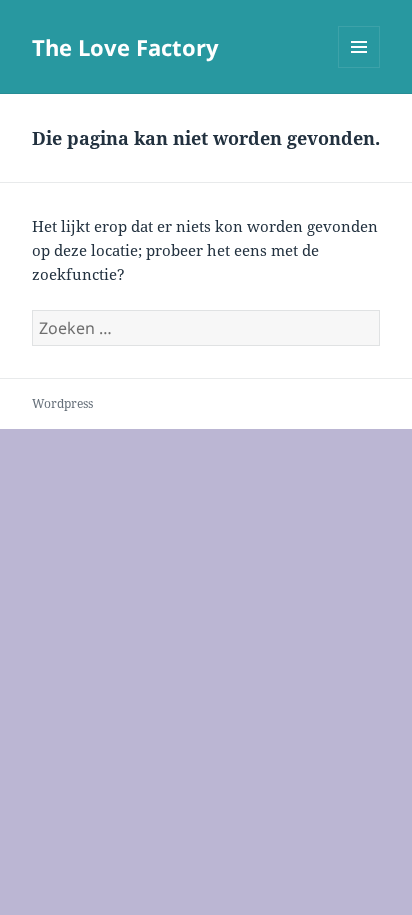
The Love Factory (125, 47)
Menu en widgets (359, 67)
